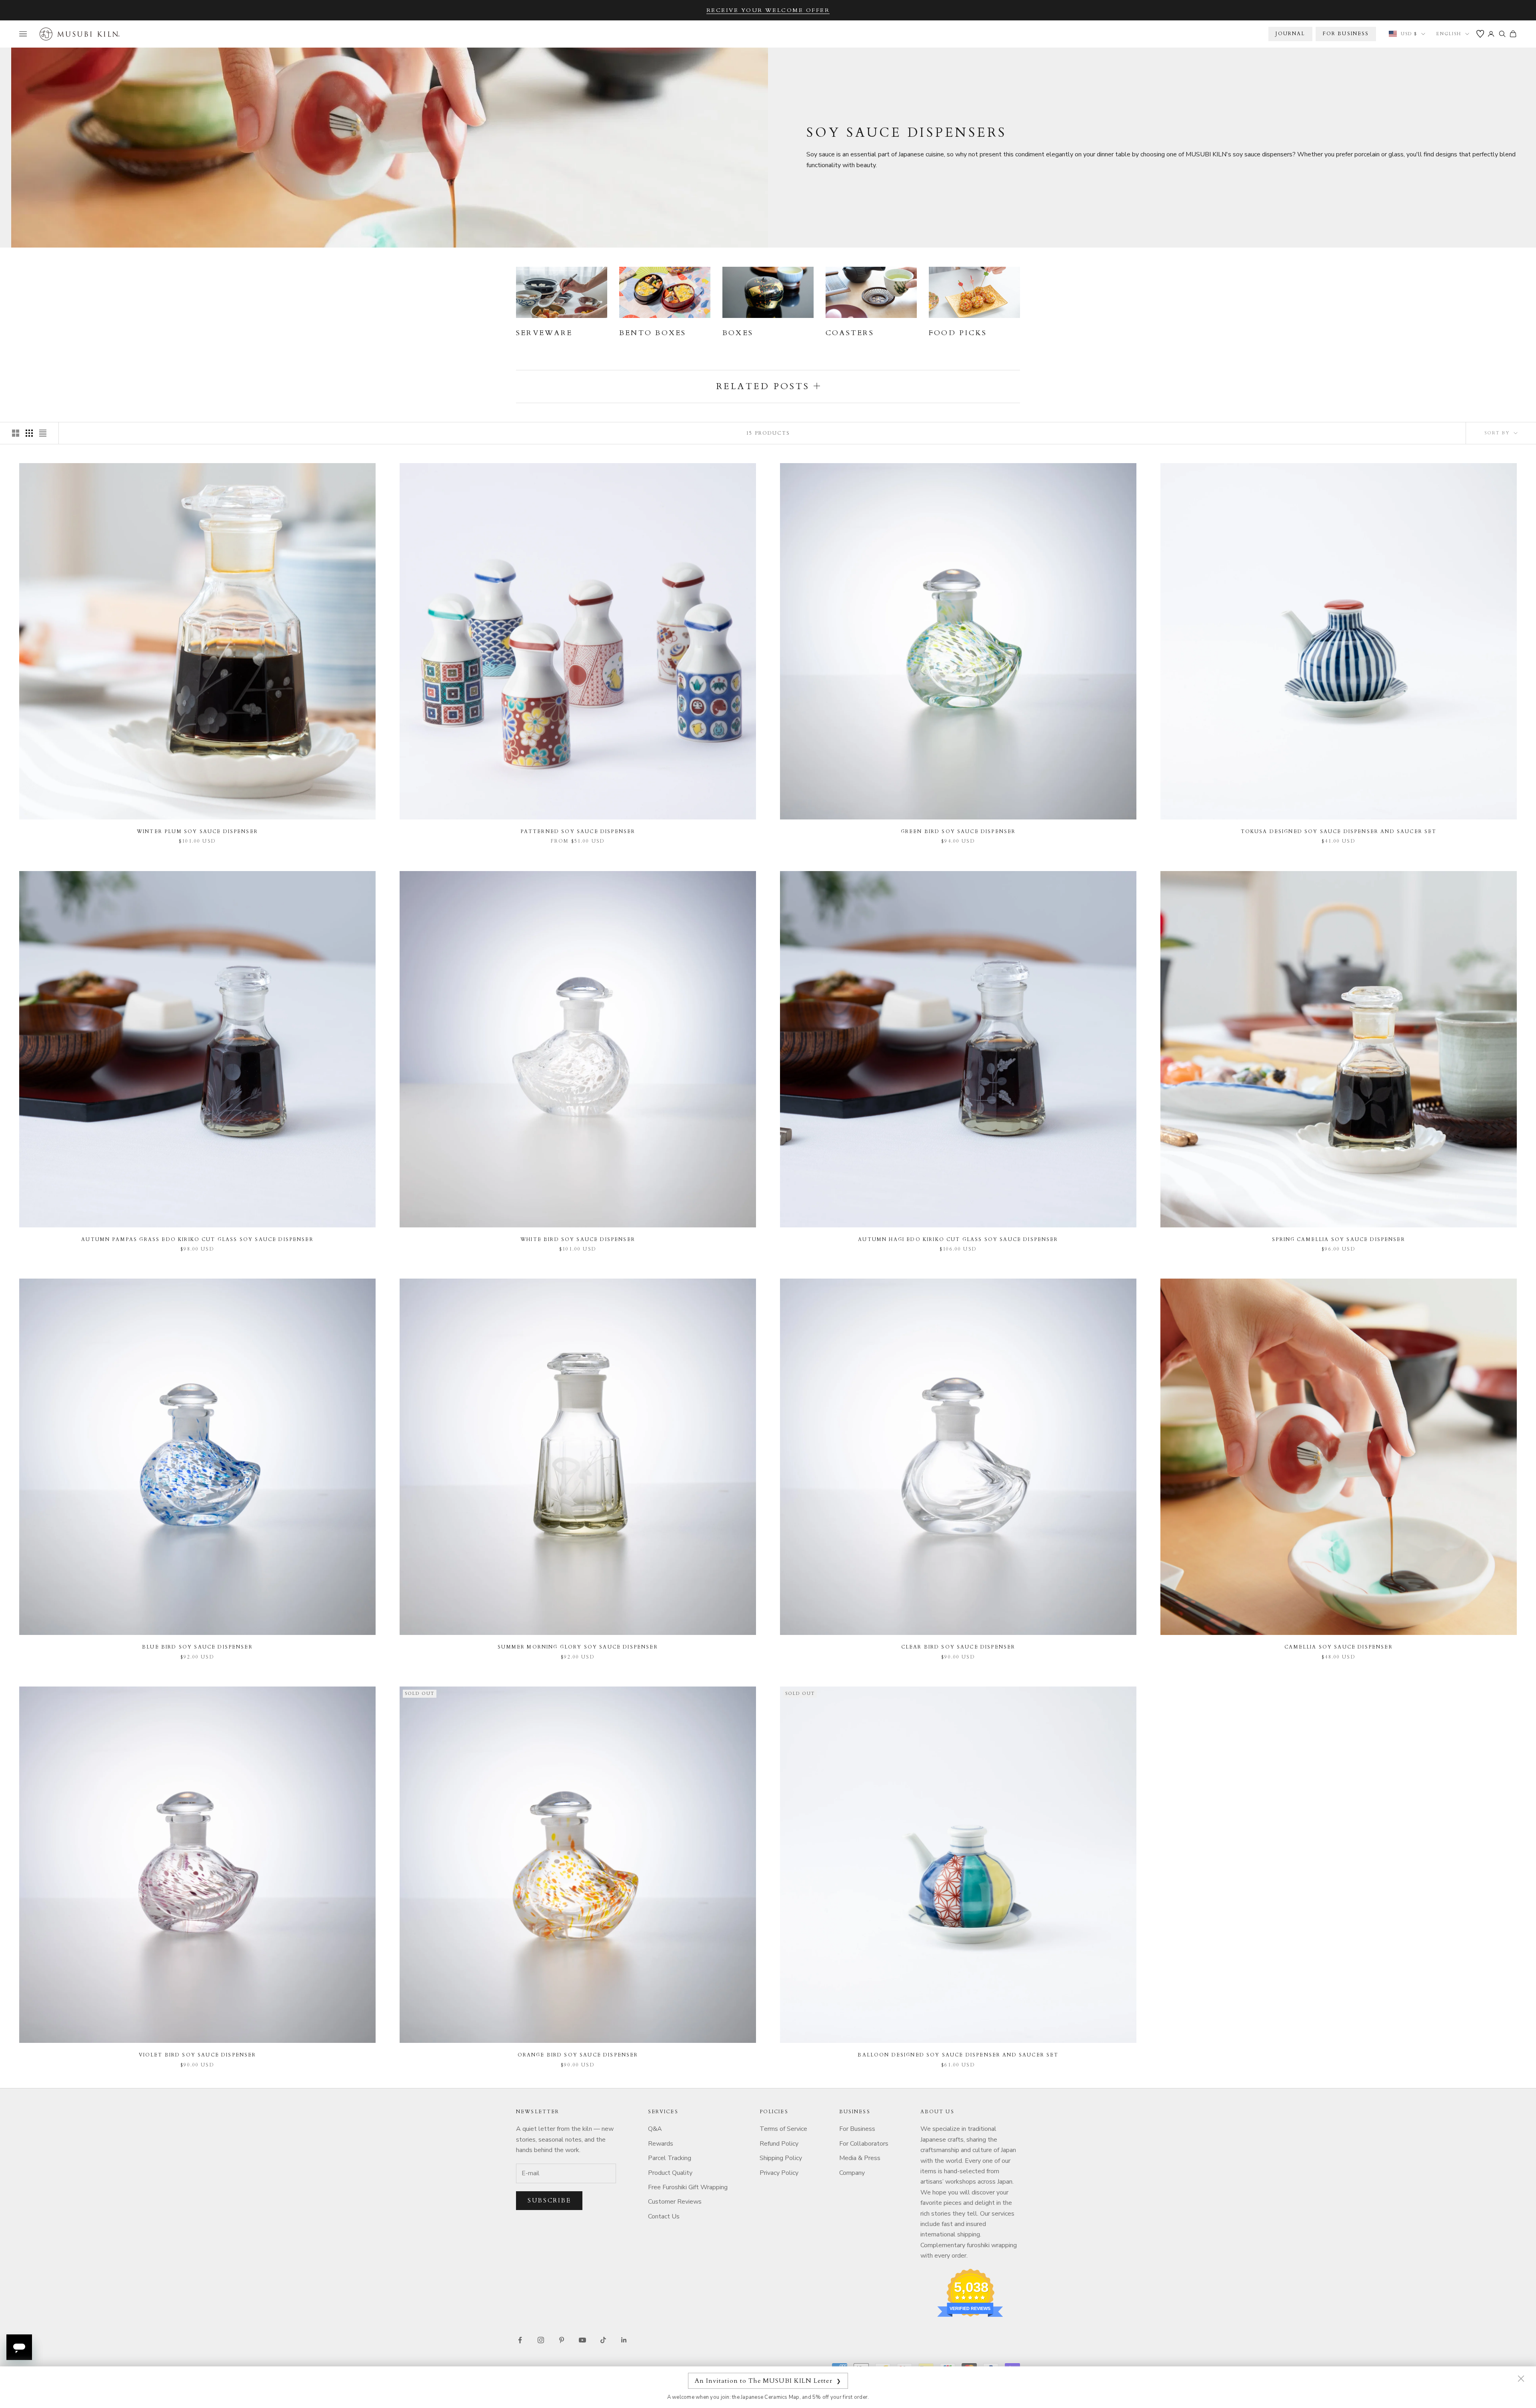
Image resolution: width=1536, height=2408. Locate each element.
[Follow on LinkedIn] (624, 2340)
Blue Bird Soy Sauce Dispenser (197, 1647)
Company (852, 2173)
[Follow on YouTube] (582, 2340)
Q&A (655, 2129)
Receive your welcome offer (768, 10)
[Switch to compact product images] (43, 433)
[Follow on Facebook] (520, 2340)
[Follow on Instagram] (541, 2340)
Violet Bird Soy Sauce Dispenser (198, 2055)
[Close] (1521, 2378)
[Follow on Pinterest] (562, 2340)
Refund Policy (779, 2144)
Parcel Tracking (670, 2158)
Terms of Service (783, 2129)
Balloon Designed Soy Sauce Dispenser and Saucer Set (958, 2055)
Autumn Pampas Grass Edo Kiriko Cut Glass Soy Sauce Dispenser (197, 1239)
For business (1346, 34)
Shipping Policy (781, 2158)
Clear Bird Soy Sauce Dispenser (958, 1647)
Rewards (661, 2144)
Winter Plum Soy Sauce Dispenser (197, 831)
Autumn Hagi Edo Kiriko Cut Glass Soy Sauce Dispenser (958, 1239)
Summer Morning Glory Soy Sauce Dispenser (578, 1647)
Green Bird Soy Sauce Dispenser (958, 831)
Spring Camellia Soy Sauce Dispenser (1339, 1239)
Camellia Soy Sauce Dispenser (1338, 1647)
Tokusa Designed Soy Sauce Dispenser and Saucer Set (1339, 831)
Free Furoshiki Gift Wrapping (688, 2187)
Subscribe (549, 2200)
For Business (857, 2129)
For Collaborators (864, 2144)
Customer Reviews (675, 2202)
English (1449, 34)
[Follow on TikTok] (603, 2340)
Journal (1290, 34)
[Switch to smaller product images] (29, 433)
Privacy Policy (779, 2173)
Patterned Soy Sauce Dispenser (578, 831)
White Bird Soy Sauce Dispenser (578, 1239)
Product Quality (670, 2173)
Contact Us (664, 2216)
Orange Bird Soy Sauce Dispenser (578, 2055)
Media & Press (860, 2158)
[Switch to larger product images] (16, 433)
